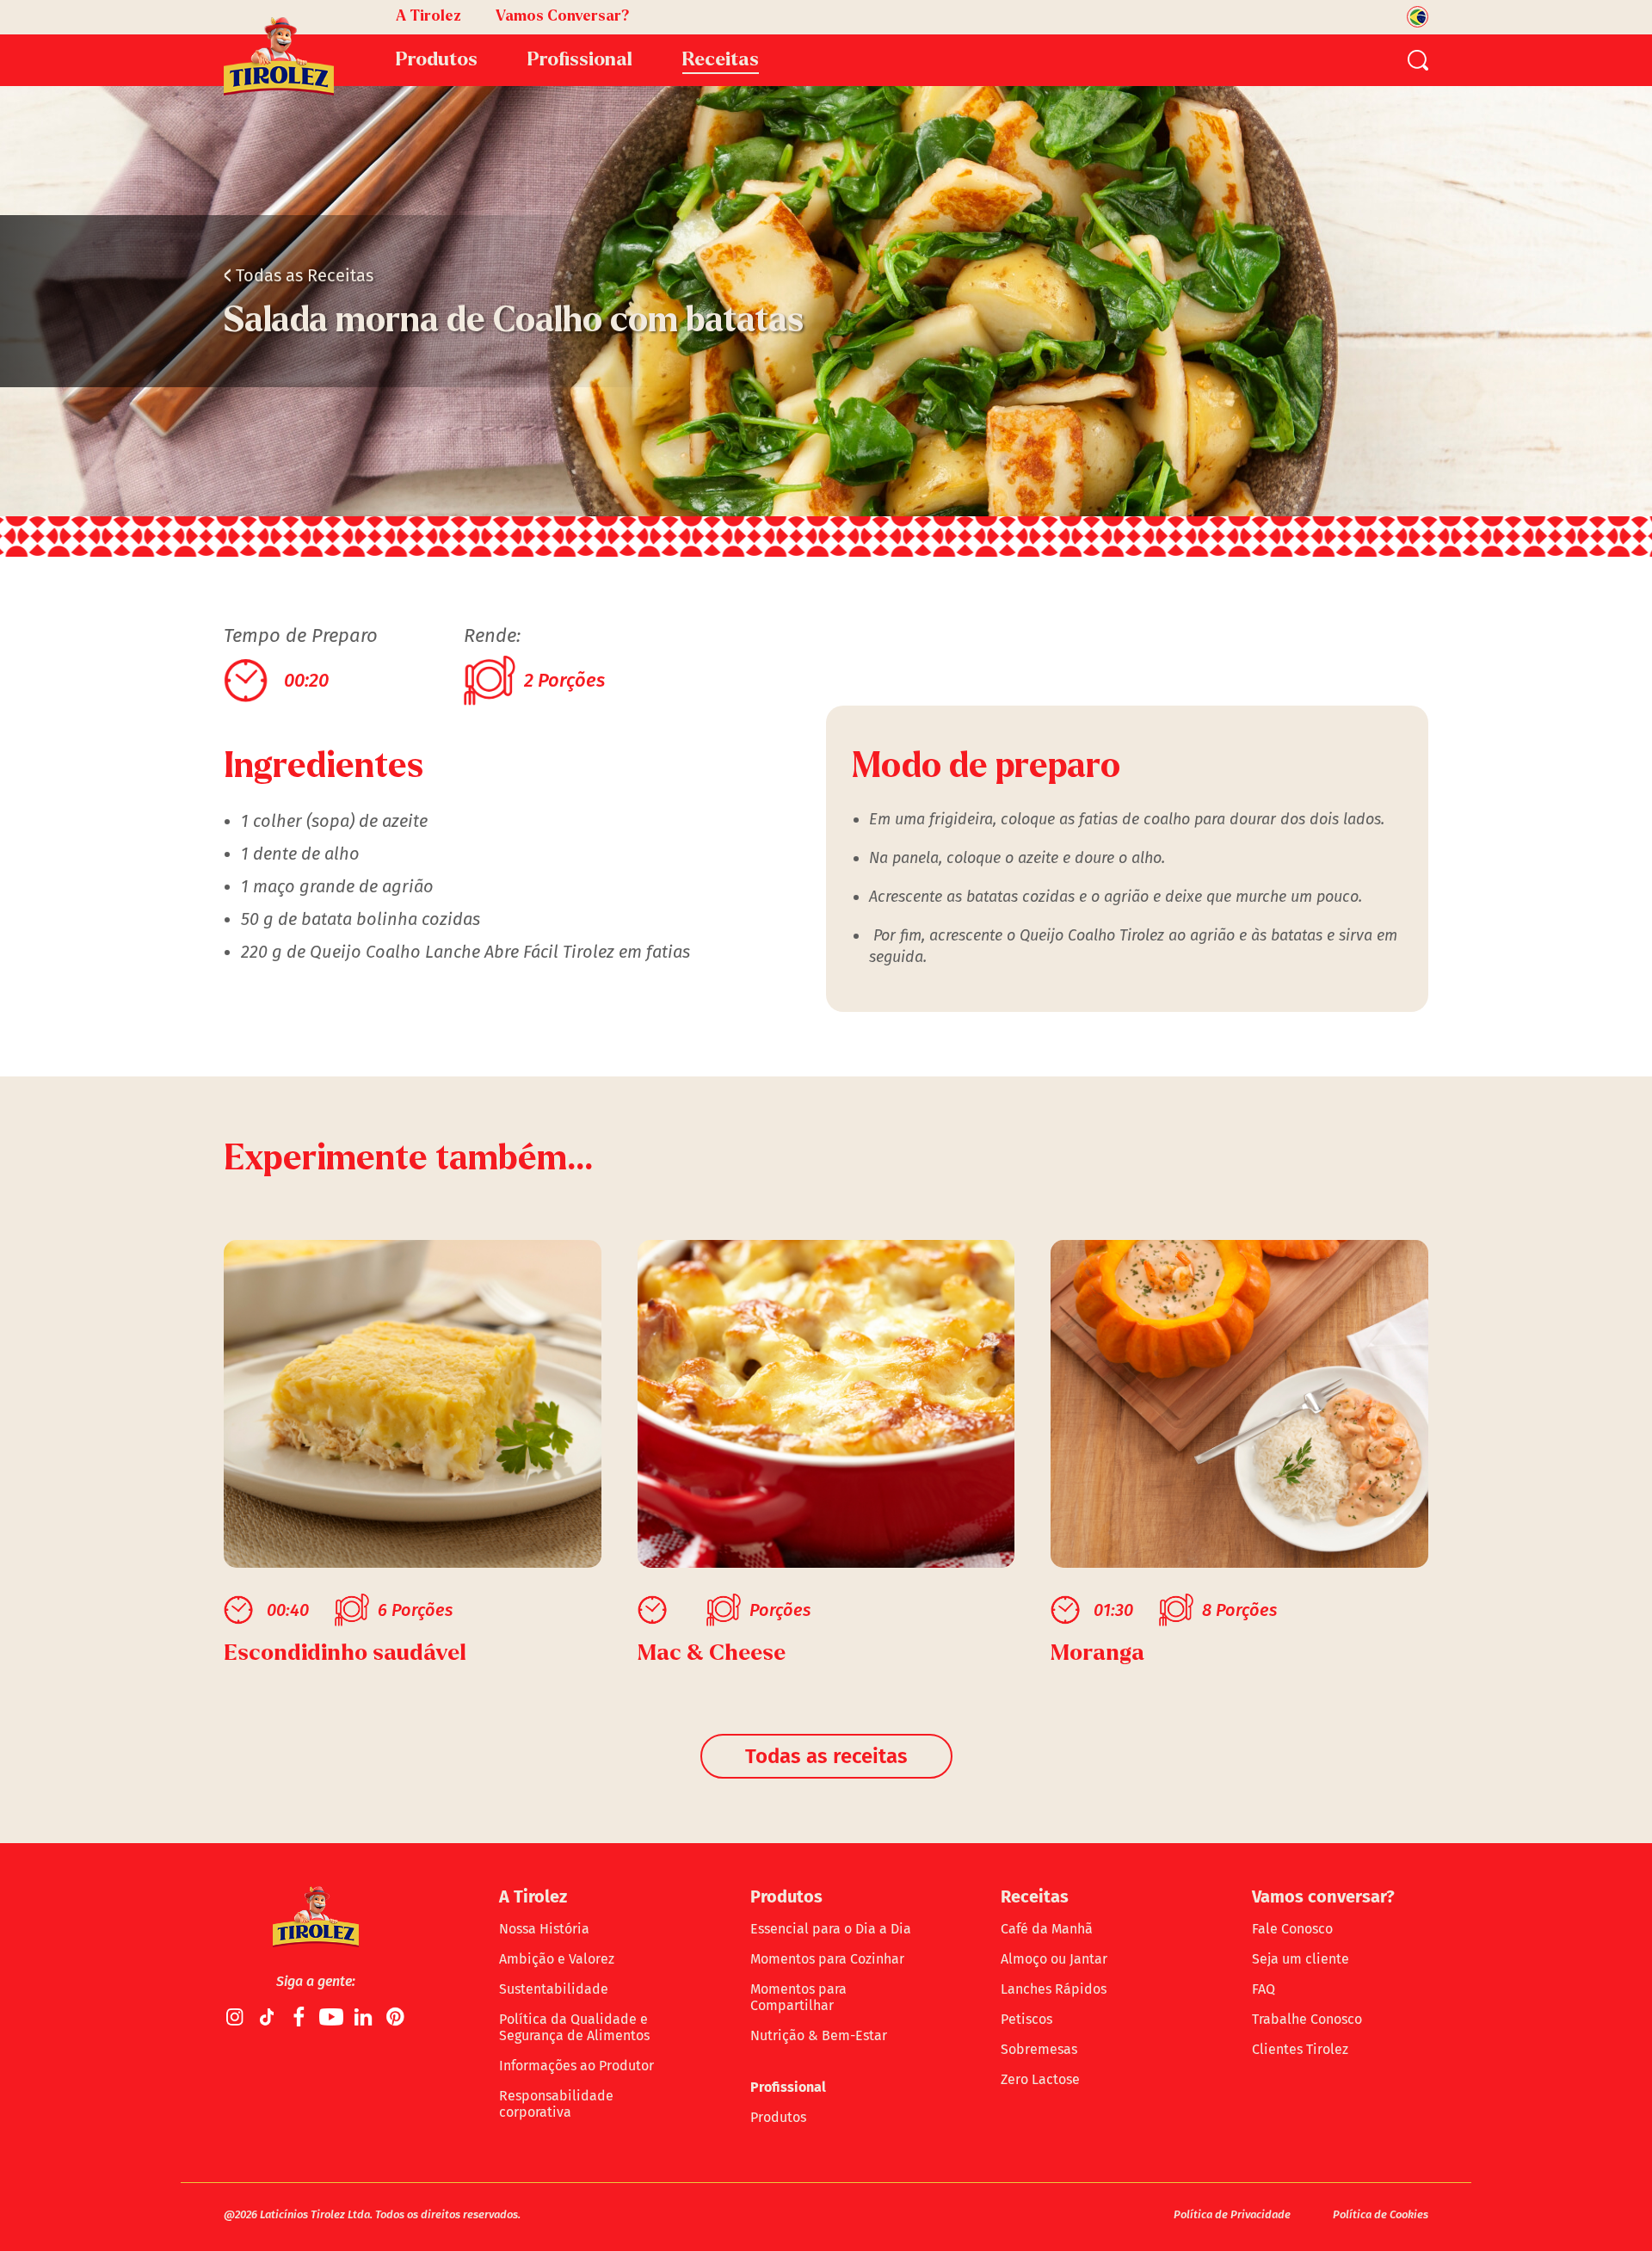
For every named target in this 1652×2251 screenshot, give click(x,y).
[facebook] (299, 2016)
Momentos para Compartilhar (798, 1997)
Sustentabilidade (554, 1989)
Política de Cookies (1381, 2214)
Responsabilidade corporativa (556, 2104)
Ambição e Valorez (557, 1959)
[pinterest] (395, 2016)
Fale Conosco (1292, 1929)
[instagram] (236, 2016)
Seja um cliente (1301, 1959)
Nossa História (544, 1929)
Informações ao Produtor (576, 2066)
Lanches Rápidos (1054, 1989)
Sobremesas (1039, 2049)
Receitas (721, 59)
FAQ (1264, 1989)
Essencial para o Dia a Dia (831, 1929)
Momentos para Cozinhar (827, 1959)
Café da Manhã (1047, 1929)
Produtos (778, 2117)
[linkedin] (363, 2016)
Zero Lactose (1040, 2079)
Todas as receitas (826, 1756)
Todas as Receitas (299, 275)
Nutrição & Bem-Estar (819, 2035)
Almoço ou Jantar (1054, 1959)
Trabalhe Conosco (1307, 2019)
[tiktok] (268, 2016)
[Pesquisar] (1418, 60)
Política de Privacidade (1232, 2214)
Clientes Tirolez (1300, 2049)
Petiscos (1026, 2019)
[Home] (279, 56)
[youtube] (331, 2016)
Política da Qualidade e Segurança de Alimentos (574, 2027)
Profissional (788, 2087)
